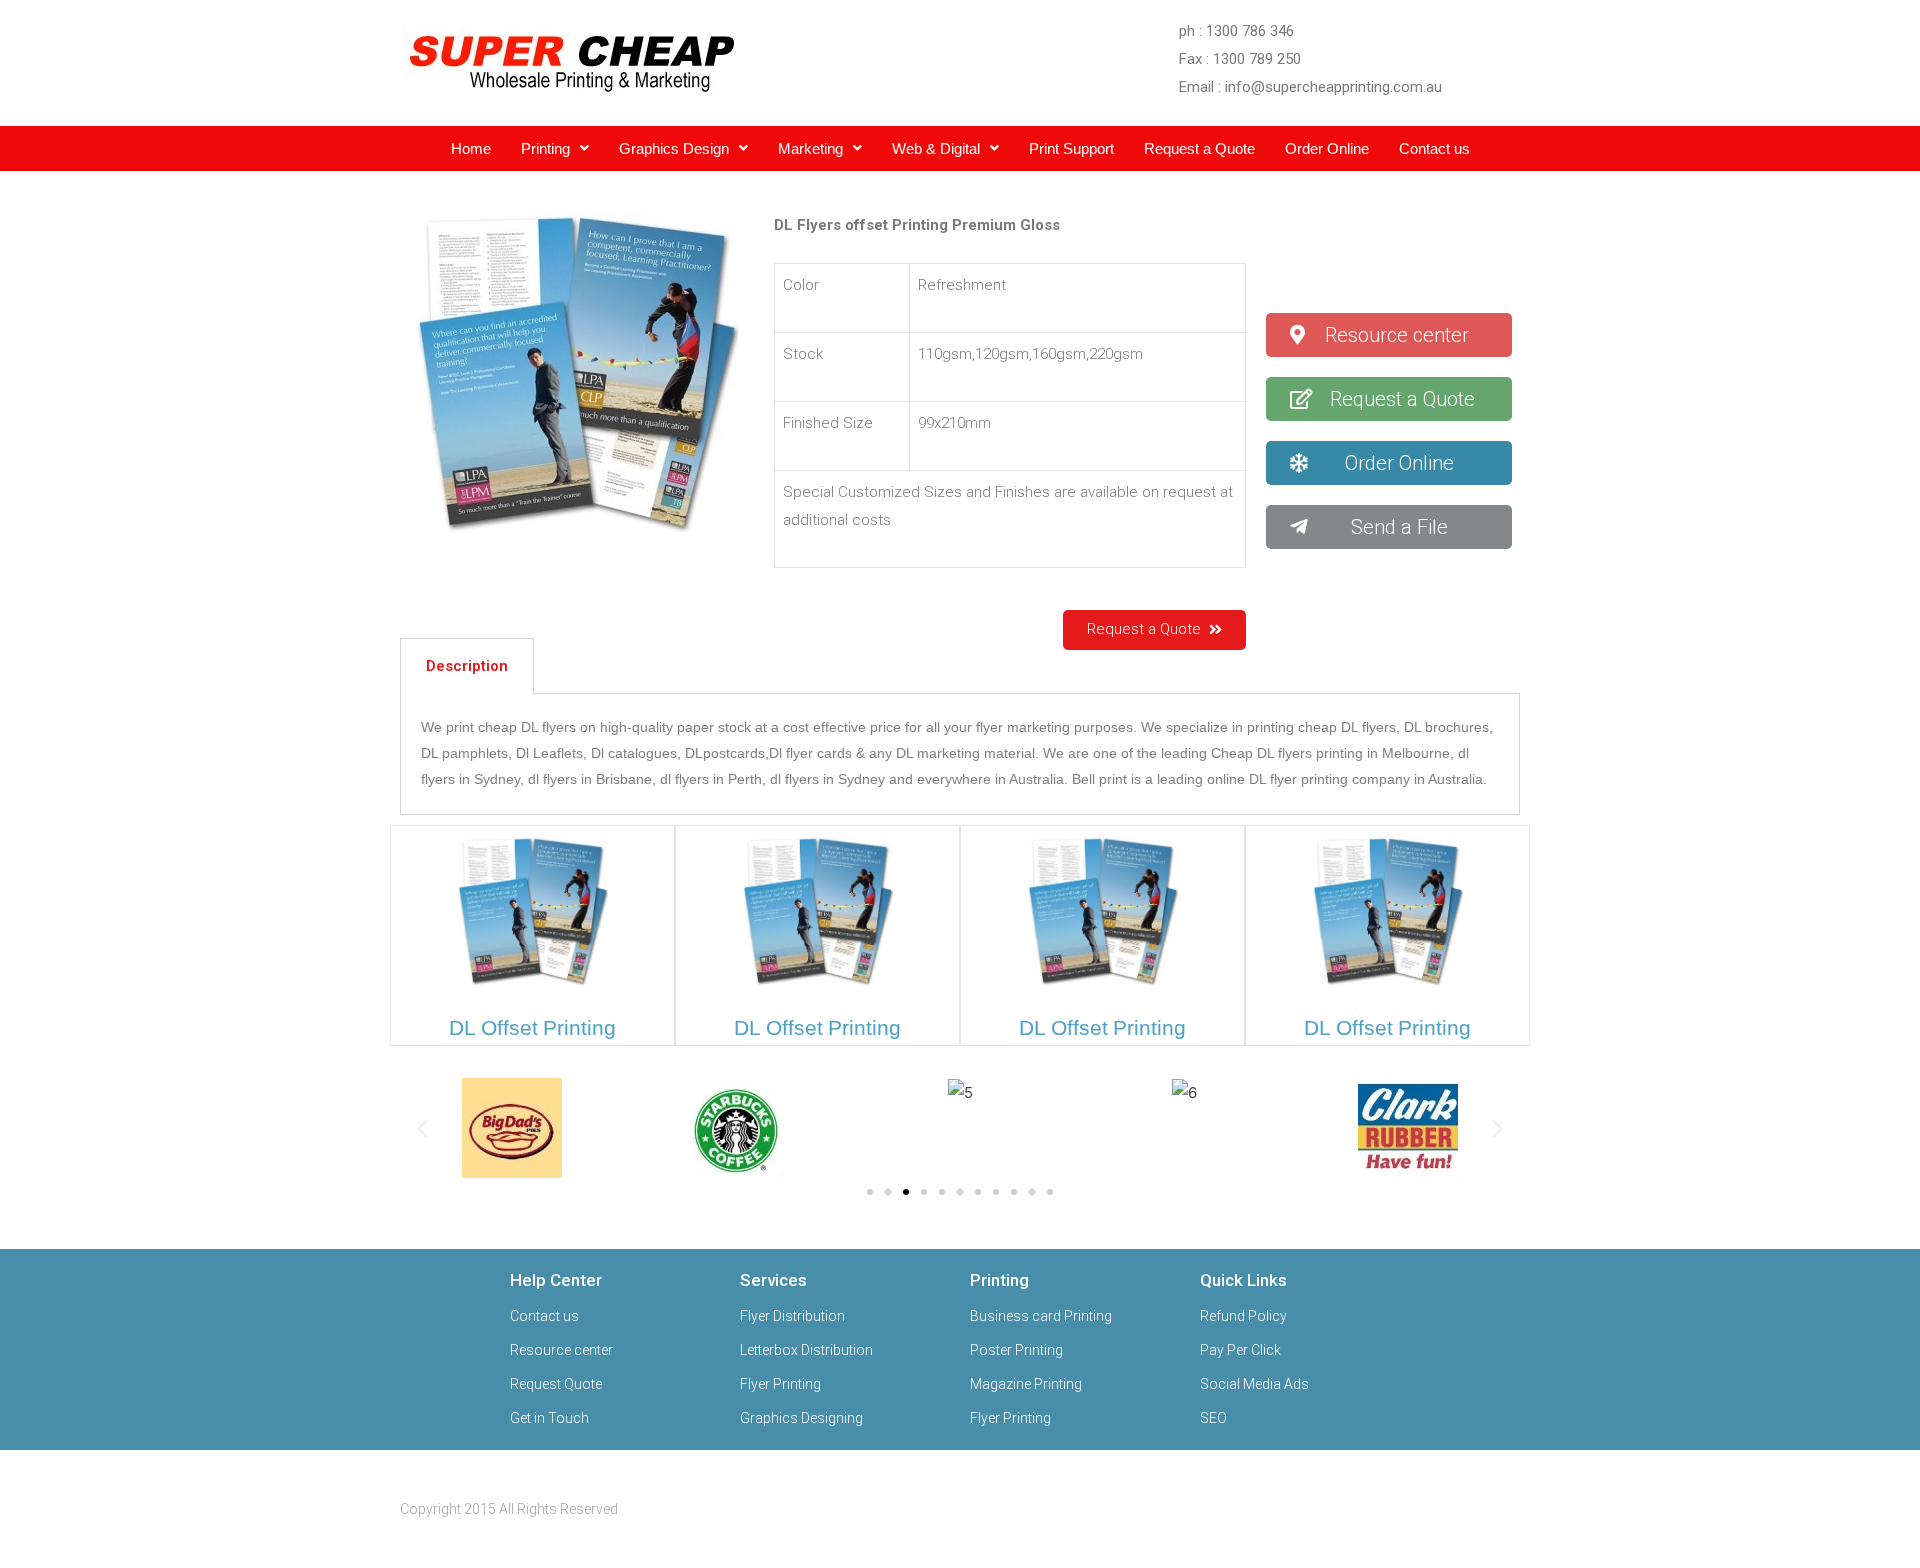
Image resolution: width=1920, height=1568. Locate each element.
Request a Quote (1199, 148)
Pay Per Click (1240, 1350)
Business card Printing (1041, 1316)
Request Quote (556, 1384)
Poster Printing (1016, 1350)
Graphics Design (674, 148)
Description (467, 666)
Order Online (1327, 148)
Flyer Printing (780, 1384)
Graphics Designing (801, 1418)
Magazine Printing (1026, 1384)
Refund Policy (1243, 1316)
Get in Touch (549, 1418)
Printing (545, 148)
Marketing (810, 148)
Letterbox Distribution (806, 1350)
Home (471, 148)
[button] (1388, 335)
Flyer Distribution (792, 1316)
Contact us (1434, 148)
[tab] (467, 666)
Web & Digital (936, 148)
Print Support (1071, 148)
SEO (1213, 1418)
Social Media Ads (1254, 1384)
